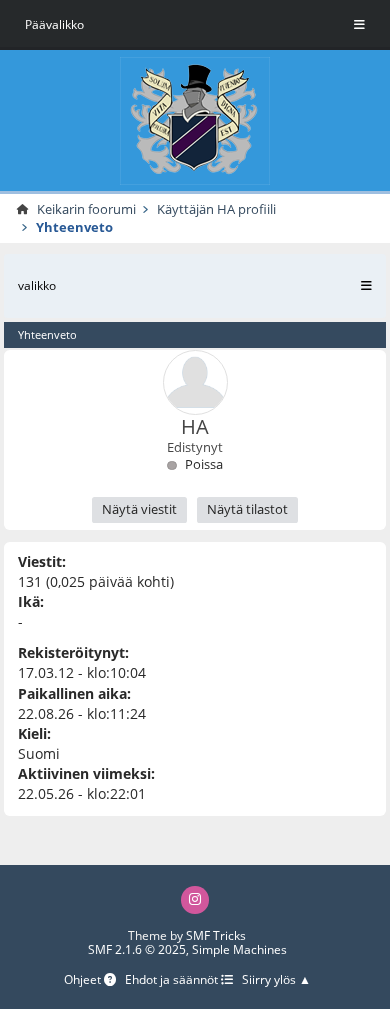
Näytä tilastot (247, 509)
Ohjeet (84, 980)
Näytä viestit (139, 509)
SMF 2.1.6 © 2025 (137, 949)
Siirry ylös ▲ (276, 980)
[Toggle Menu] (359, 25)
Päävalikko (54, 24)
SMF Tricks (216, 935)
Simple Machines (239, 949)
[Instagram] (194, 899)
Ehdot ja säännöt (173, 980)
